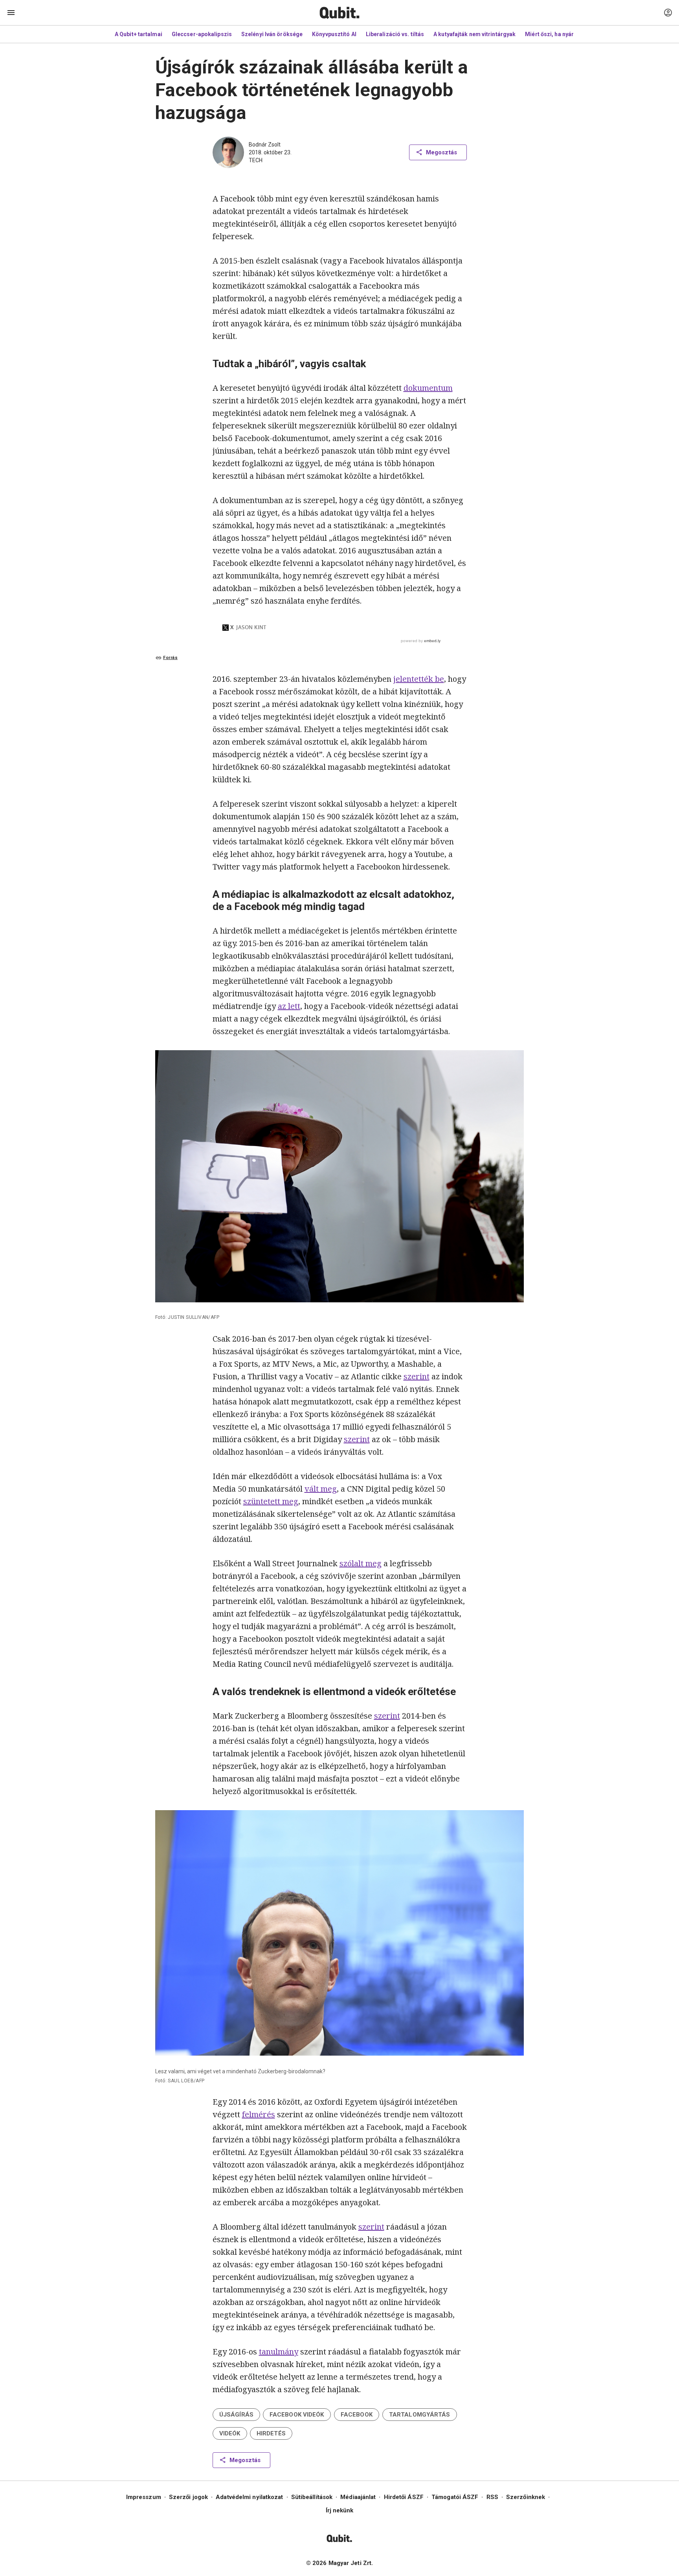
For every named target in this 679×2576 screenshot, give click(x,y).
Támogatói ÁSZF (455, 2497)
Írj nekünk (340, 2510)
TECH (256, 160)
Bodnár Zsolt (265, 145)
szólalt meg (361, 1563)
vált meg (321, 1489)
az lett (289, 1006)
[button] (236, 2415)
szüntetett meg (271, 1501)
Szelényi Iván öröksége (272, 34)
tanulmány (279, 2352)
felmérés (259, 2114)
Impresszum (144, 2497)
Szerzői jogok (188, 2497)
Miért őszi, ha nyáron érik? (560, 34)
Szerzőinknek (526, 2497)
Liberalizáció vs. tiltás (395, 34)
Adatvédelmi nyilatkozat (249, 2497)
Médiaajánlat (358, 2497)
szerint (417, 1376)
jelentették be (419, 679)
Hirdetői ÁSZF (404, 2497)
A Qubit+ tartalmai (139, 34)
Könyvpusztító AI (334, 34)
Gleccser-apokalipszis (202, 34)
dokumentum (428, 388)
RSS (492, 2497)
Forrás (170, 658)
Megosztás (441, 152)
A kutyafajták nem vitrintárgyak (474, 34)
